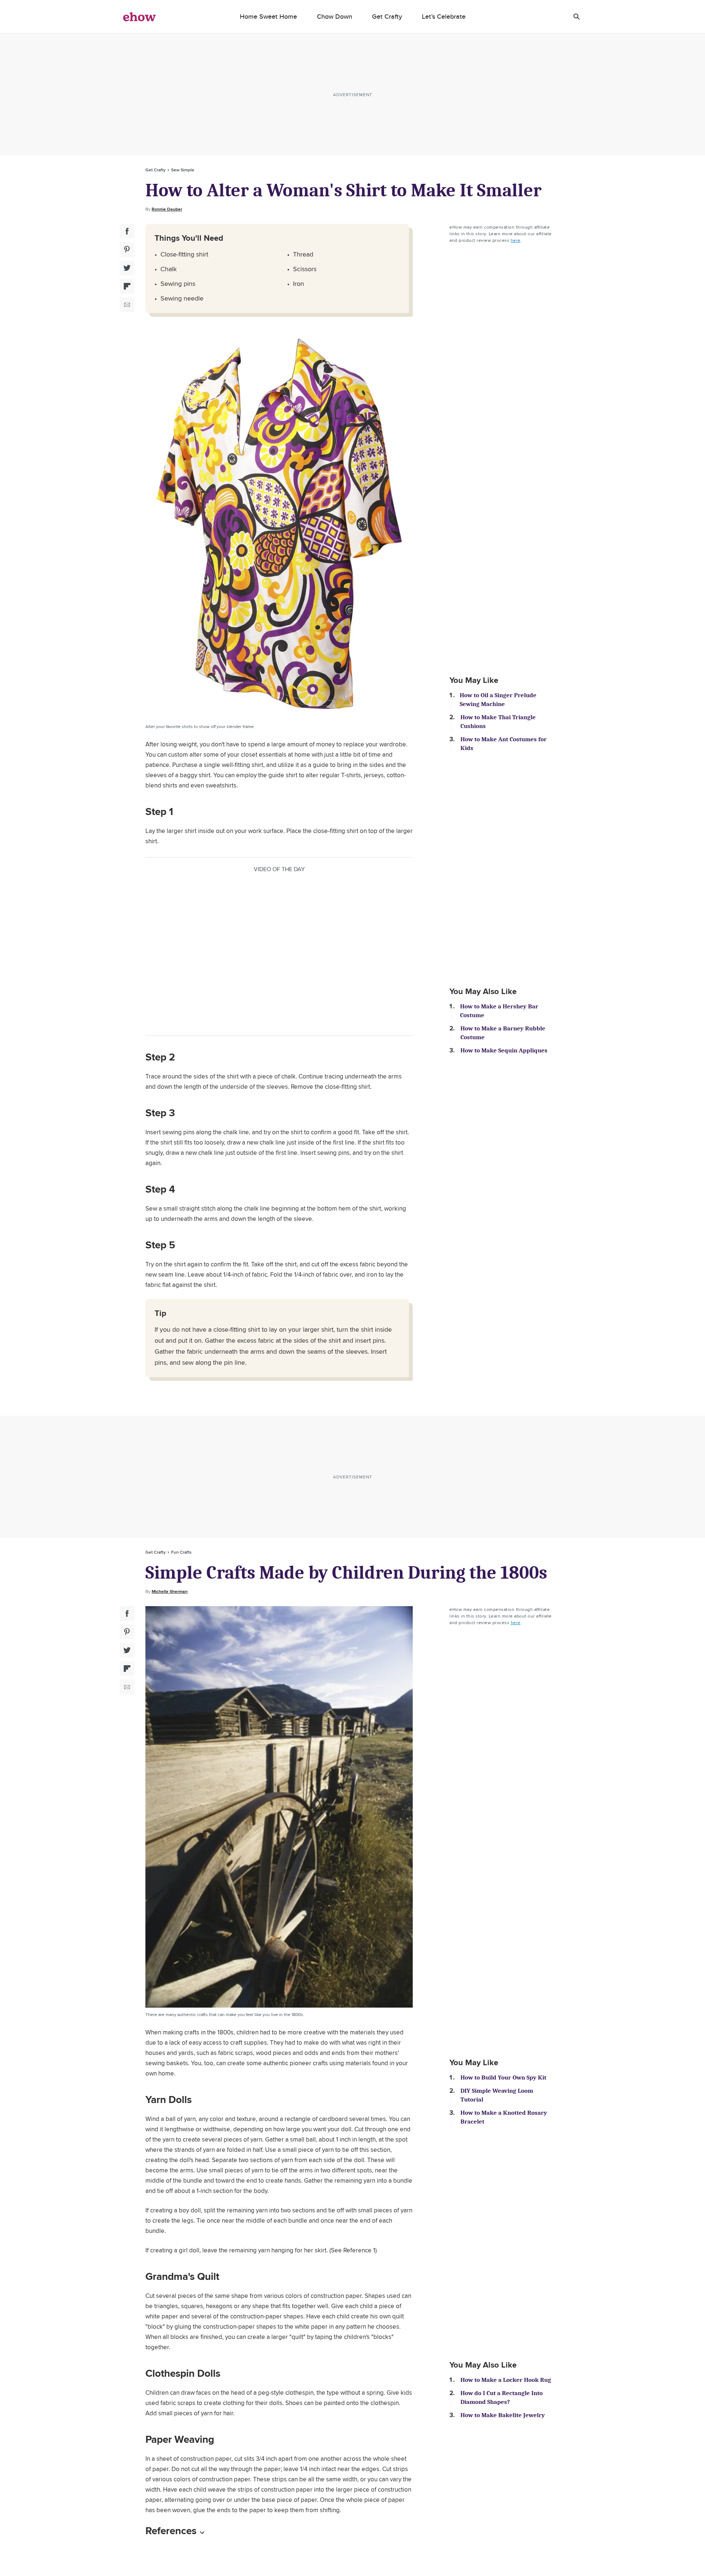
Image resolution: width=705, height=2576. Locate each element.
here (516, 240)
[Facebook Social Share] (127, 231)
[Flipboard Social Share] (127, 286)
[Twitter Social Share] (127, 268)
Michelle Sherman (170, 1591)
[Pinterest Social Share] (127, 250)
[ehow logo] (140, 17)
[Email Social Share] (127, 305)
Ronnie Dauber (167, 209)
